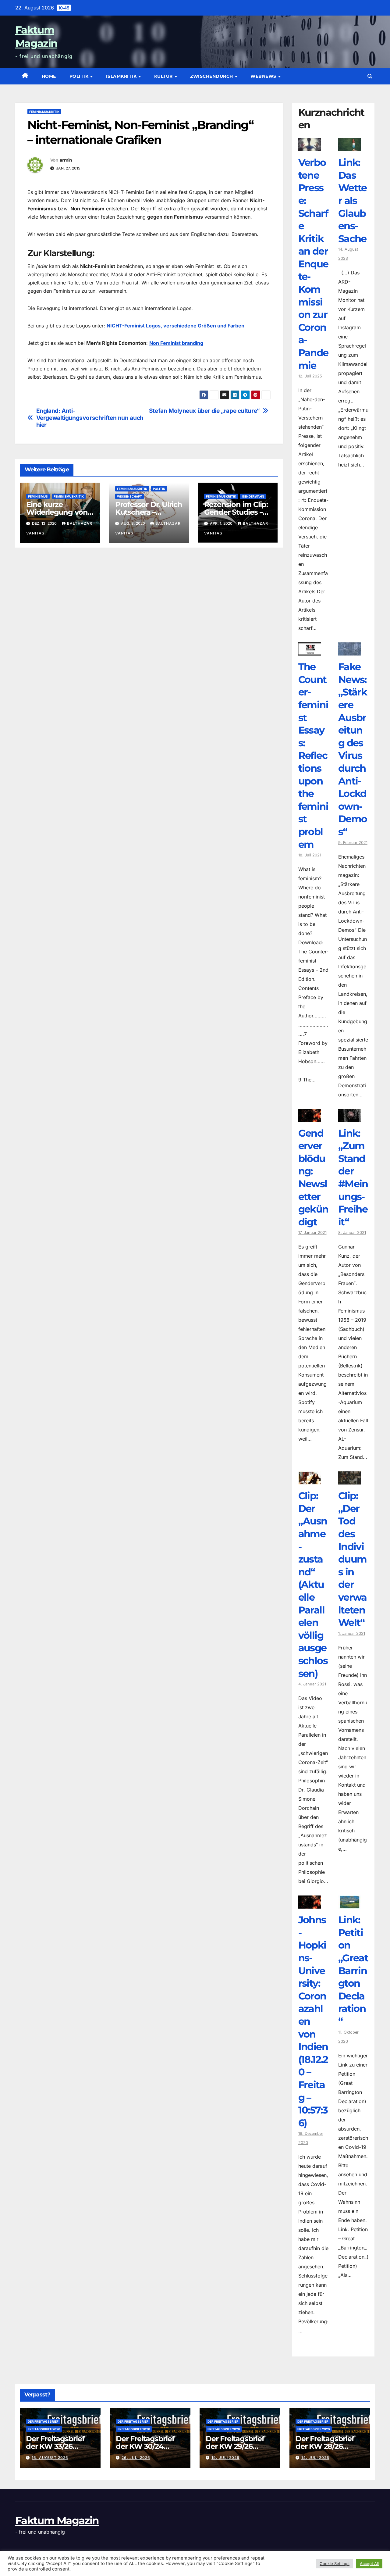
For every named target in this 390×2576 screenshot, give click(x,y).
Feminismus (38, 496)
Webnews (264, 76)
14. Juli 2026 (315, 2458)
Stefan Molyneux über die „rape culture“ (204, 411)
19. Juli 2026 (225, 2458)
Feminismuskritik (44, 112)
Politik (80, 76)
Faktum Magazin (57, 2521)
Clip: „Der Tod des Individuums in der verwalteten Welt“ (353, 1559)
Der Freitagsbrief (43, 2421)
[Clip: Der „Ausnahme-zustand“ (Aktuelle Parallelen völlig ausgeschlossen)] (310, 1480)
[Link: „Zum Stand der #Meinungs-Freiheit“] (350, 1117)
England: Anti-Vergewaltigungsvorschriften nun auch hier (90, 418)
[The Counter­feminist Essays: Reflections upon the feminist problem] (310, 651)
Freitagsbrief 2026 (44, 2429)
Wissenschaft (129, 496)
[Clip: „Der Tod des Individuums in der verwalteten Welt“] (350, 1480)
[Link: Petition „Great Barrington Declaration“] (350, 1904)
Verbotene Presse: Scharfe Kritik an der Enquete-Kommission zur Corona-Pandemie (313, 264)
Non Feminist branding (176, 343)
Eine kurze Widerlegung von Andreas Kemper (57, 512)
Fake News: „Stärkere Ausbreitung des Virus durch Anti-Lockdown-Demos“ (353, 749)
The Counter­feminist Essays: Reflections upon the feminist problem (313, 755)
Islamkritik (122, 76)
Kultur (164, 76)
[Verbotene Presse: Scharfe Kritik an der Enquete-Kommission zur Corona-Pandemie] (310, 147)
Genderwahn (253, 496)
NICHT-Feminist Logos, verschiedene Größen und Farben (175, 326)
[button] (370, 76)
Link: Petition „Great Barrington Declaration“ (353, 1970)
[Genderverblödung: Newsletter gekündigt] (310, 1117)
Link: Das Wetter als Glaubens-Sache (353, 200)
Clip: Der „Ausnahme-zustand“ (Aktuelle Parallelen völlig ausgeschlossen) (313, 1584)
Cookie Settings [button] (335, 2563)
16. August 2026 (50, 2458)
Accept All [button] (369, 2563)
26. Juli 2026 (136, 2458)
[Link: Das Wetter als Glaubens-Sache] (350, 147)
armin (66, 160)
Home (49, 76)
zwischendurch (212, 76)
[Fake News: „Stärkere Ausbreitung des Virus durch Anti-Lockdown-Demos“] (350, 651)
